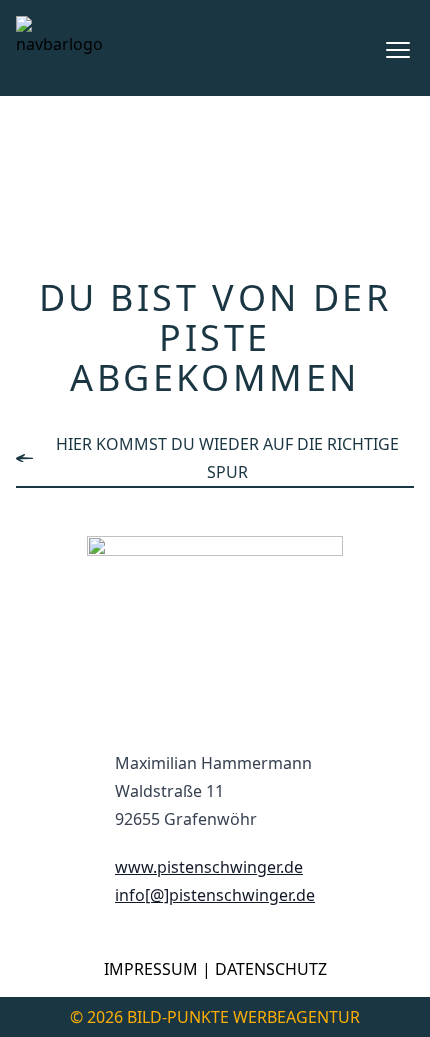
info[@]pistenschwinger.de (215, 895)
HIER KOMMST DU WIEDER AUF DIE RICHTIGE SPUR (227, 458)
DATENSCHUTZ (271, 969)
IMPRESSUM (151, 969)
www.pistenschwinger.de (209, 867)
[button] (398, 50)
